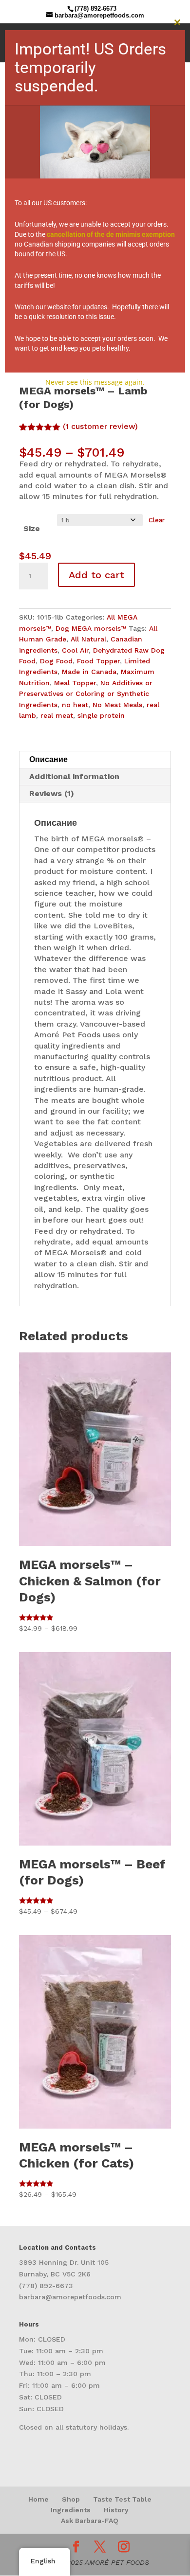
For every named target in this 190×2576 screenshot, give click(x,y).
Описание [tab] (48, 759)
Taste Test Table (122, 2499)
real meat (57, 715)
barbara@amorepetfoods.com (70, 2297)
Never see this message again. (95, 382)
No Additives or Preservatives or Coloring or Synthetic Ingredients (86, 694)
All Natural (88, 639)
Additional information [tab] (74, 776)
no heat (75, 705)
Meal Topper (75, 683)
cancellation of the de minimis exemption (111, 234)
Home (38, 2499)
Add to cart (96, 575)
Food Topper (98, 661)
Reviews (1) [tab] (52, 793)
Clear (157, 520)
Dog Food (56, 661)
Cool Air (75, 650)
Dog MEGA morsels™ (91, 628)
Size (32, 528)
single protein (101, 715)
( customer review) (100, 426)
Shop (71, 2499)
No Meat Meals (117, 705)
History (116, 2510)
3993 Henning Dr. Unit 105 (64, 2262)
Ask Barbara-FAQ (90, 2521)
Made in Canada (89, 672)
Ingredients (71, 2510)
